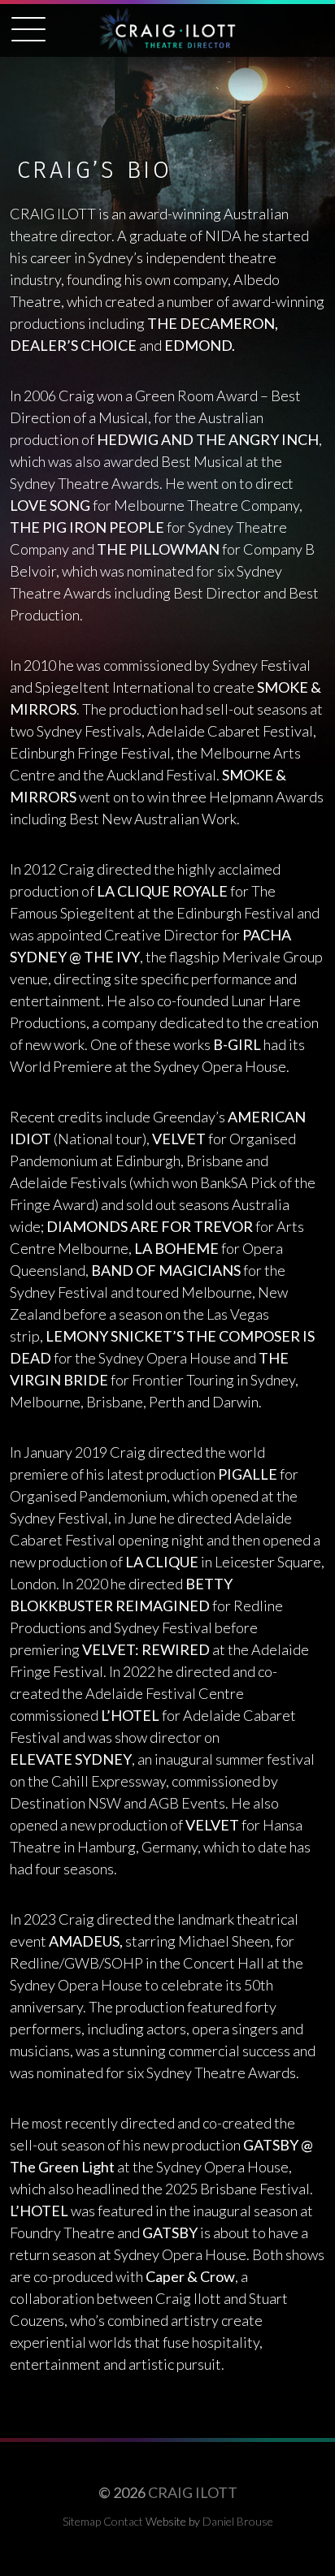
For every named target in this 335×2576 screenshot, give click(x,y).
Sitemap (82, 2521)
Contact (123, 2521)
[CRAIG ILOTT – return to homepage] (167, 32)
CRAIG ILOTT (193, 2492)
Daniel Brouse (238, 2521)
